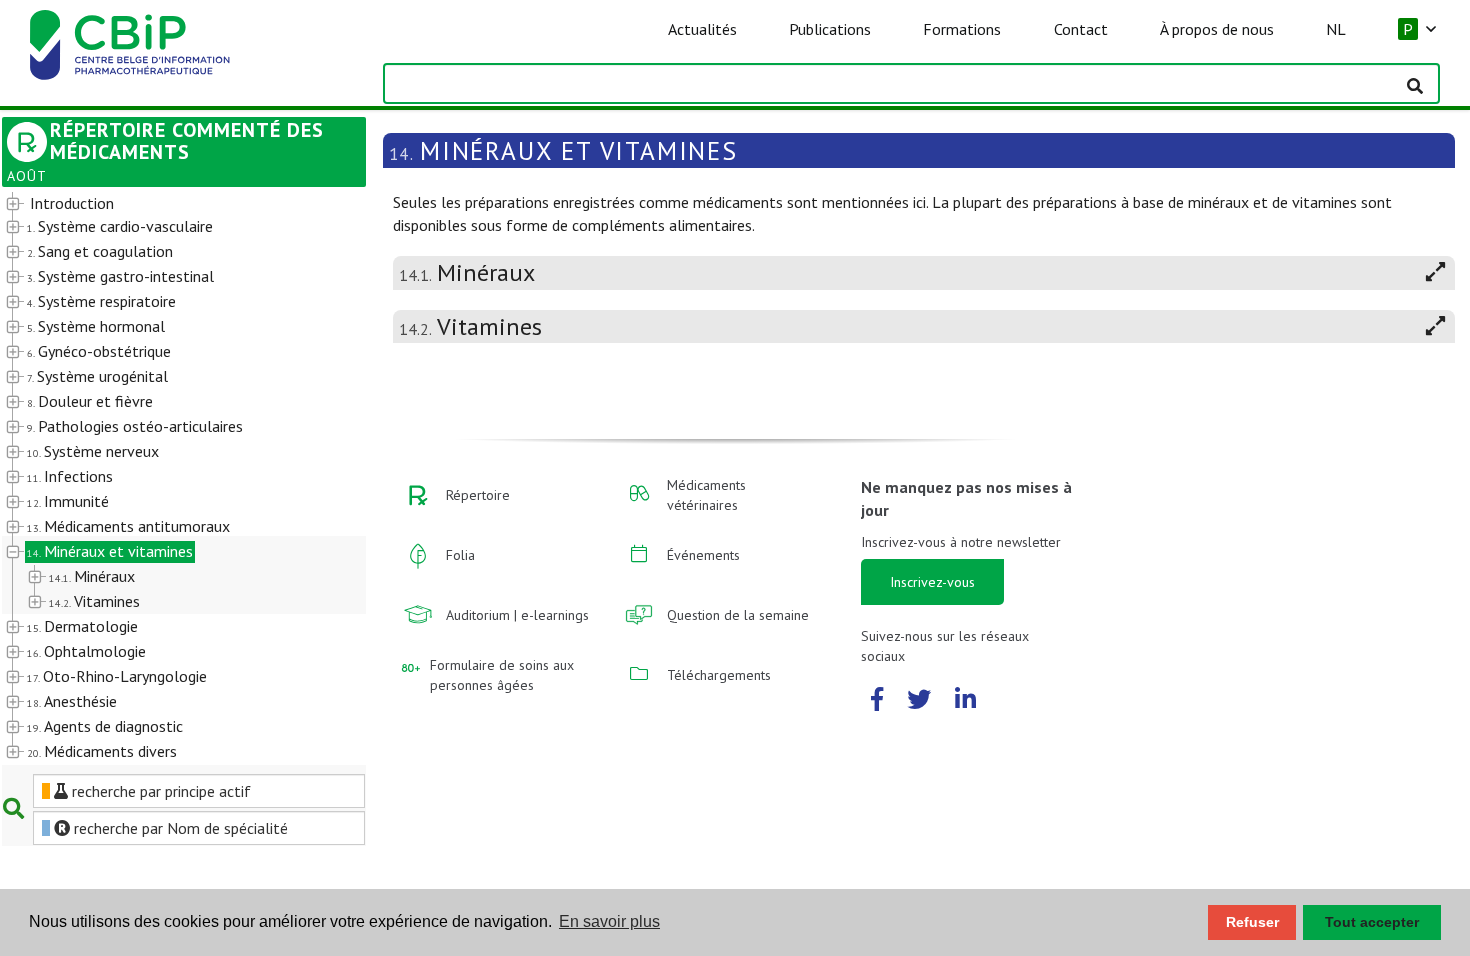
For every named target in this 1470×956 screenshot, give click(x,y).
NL (1336, 29)
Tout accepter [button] (1372, 922)
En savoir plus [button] (609, 921)
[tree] (169, 478)
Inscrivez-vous (932, 582)
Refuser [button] (1252, 922)
